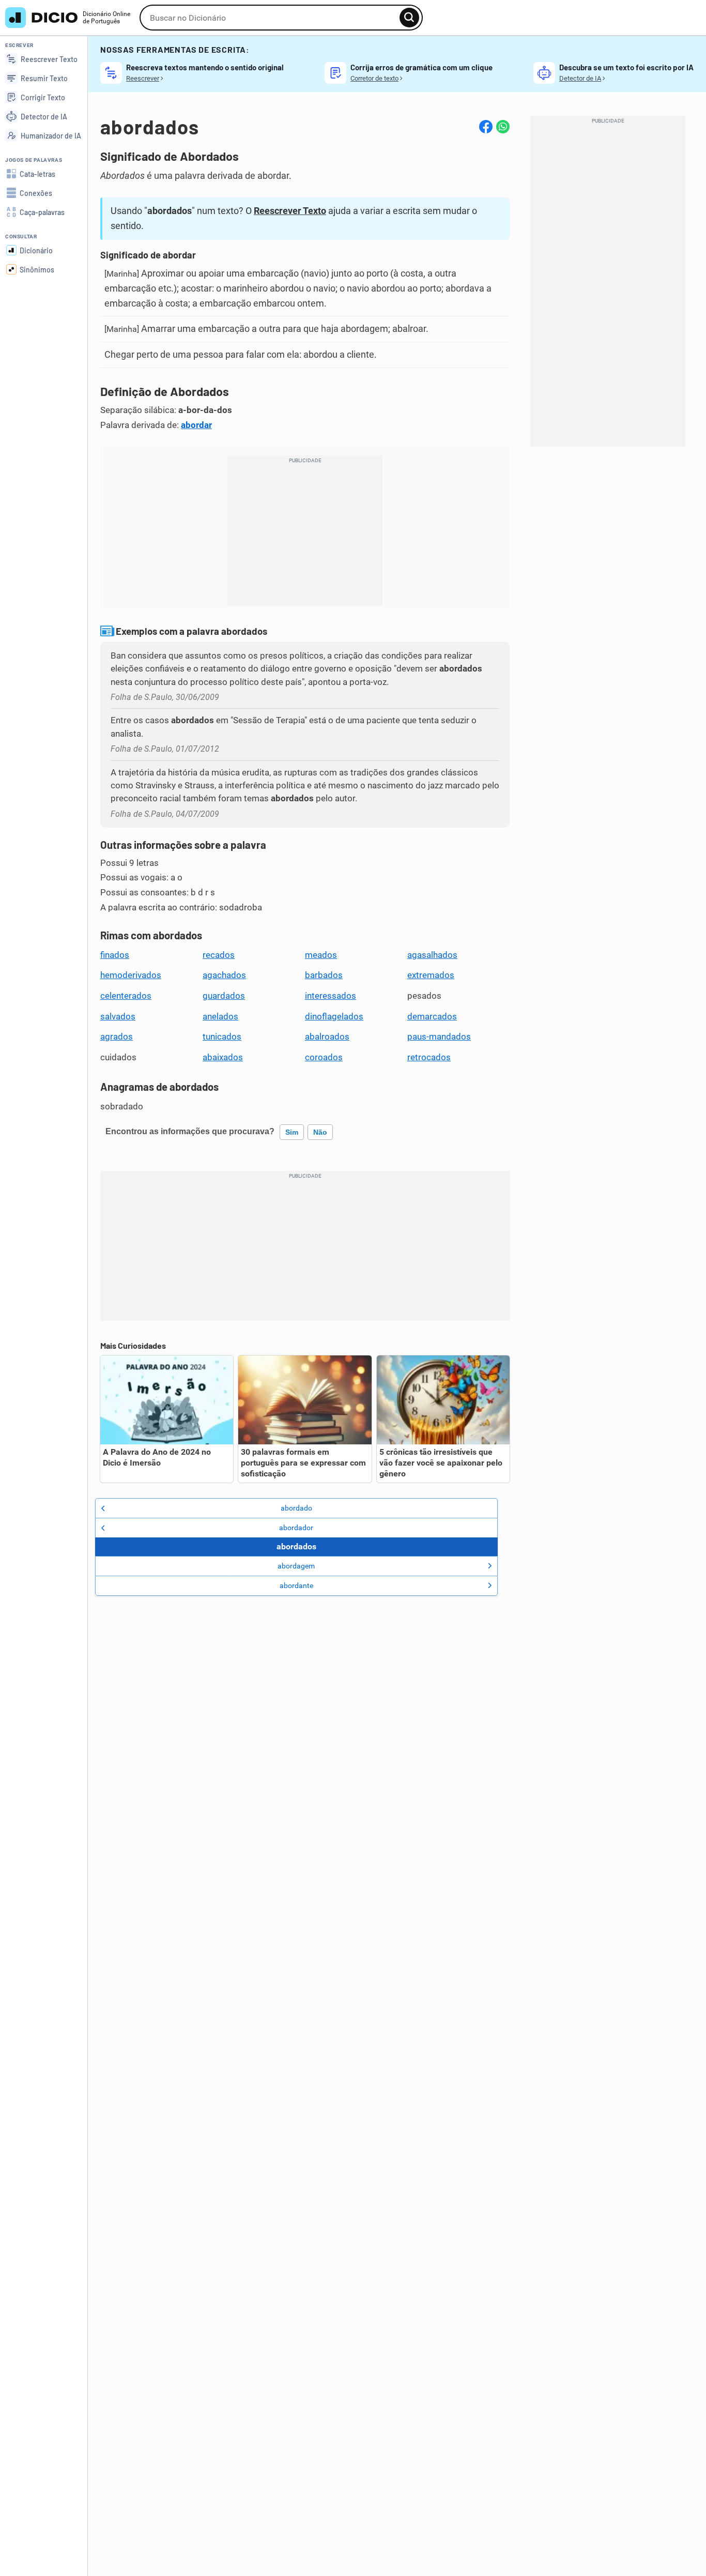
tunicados (222, 1037)
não (320, 1132)
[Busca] (409, 18)
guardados (224, 996)
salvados (118, 1016)
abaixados (223, 1057)
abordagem (296, 1566)
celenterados (126, 996)
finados (115, 955)
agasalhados (432, 955)
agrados (117, 1037)
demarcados (432, 1016)
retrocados (429, 1057)
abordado (296, 1508)
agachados (224, 975)
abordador (296, 1528)
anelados (220, 1016)
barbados (324, 975)
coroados (324, 1057)
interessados (331, 996)
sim (292, 1132)
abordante (296, 1586)
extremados (431, 975)
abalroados (327, 1037)
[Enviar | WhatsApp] (503, 127)
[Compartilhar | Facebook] (486, 127)
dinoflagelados (334, 1016)
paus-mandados (439, 1037)
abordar (196, 425)
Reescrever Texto (290, 211)
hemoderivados (131, 975)
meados (321, 955)
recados (219, 955)
